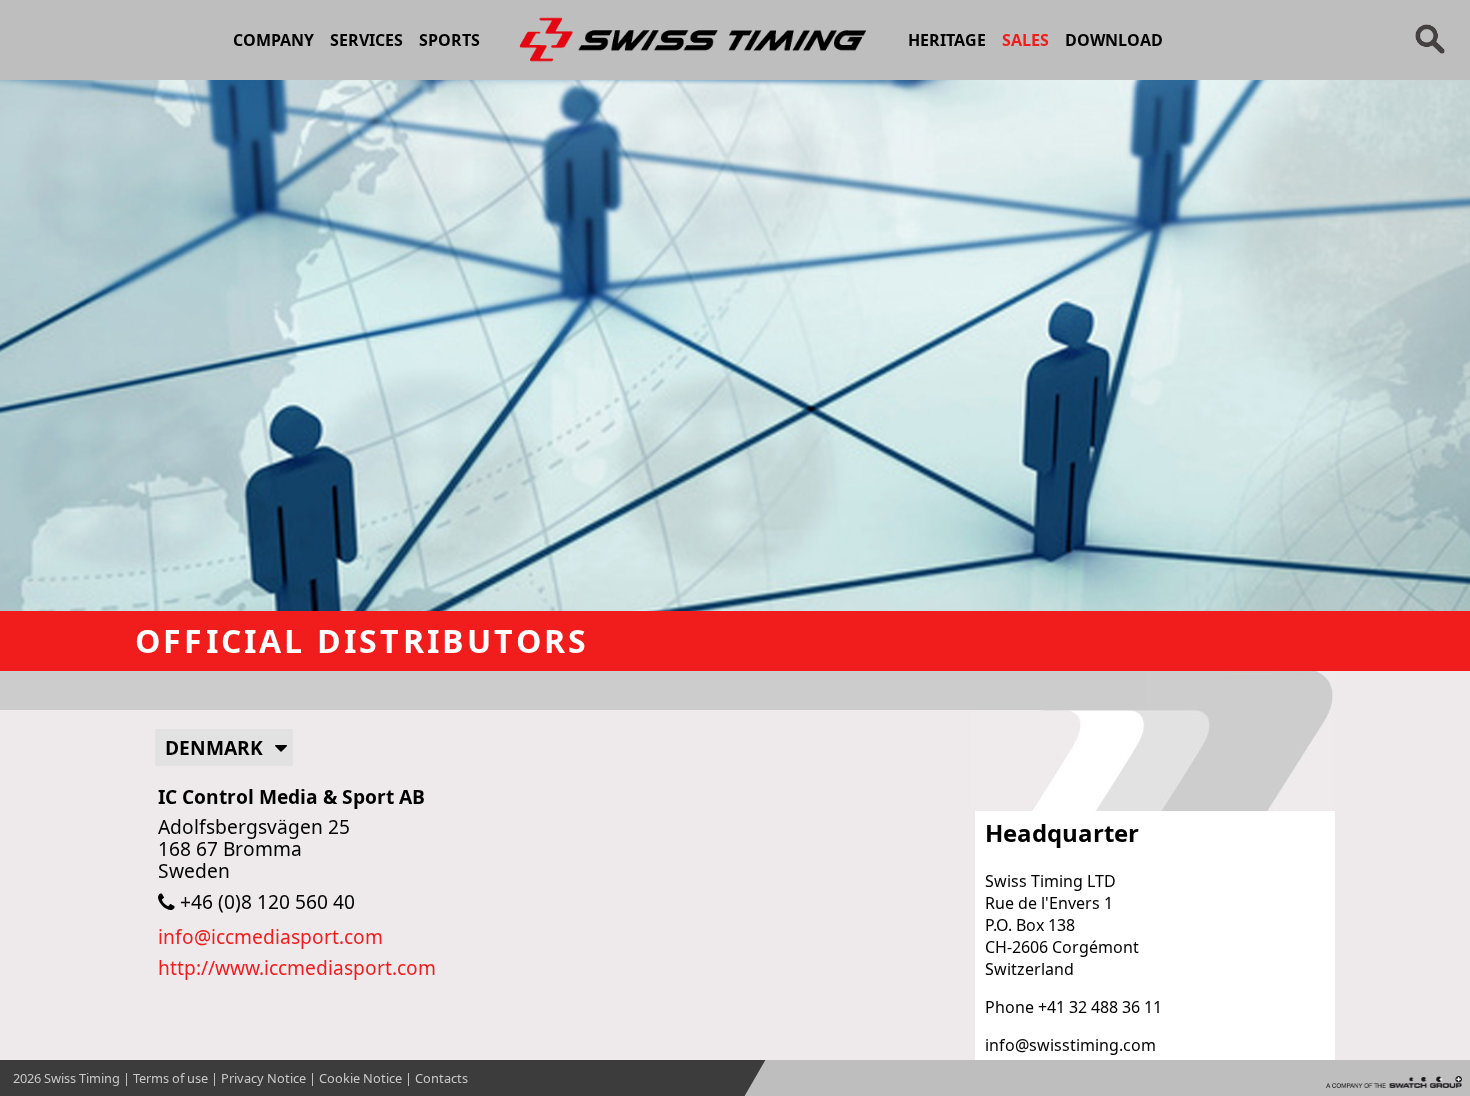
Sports (449, 40)
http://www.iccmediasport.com (297, 967)
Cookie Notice (360, 1078)
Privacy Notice (263, 1078)
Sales (1025, 40)
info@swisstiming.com (1070, 1045)
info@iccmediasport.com (270, 936)
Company (273, 40)
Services (366, 40)
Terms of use (170, 1078)
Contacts (441, 1078)
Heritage (947, 40)
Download (1114, 40)
